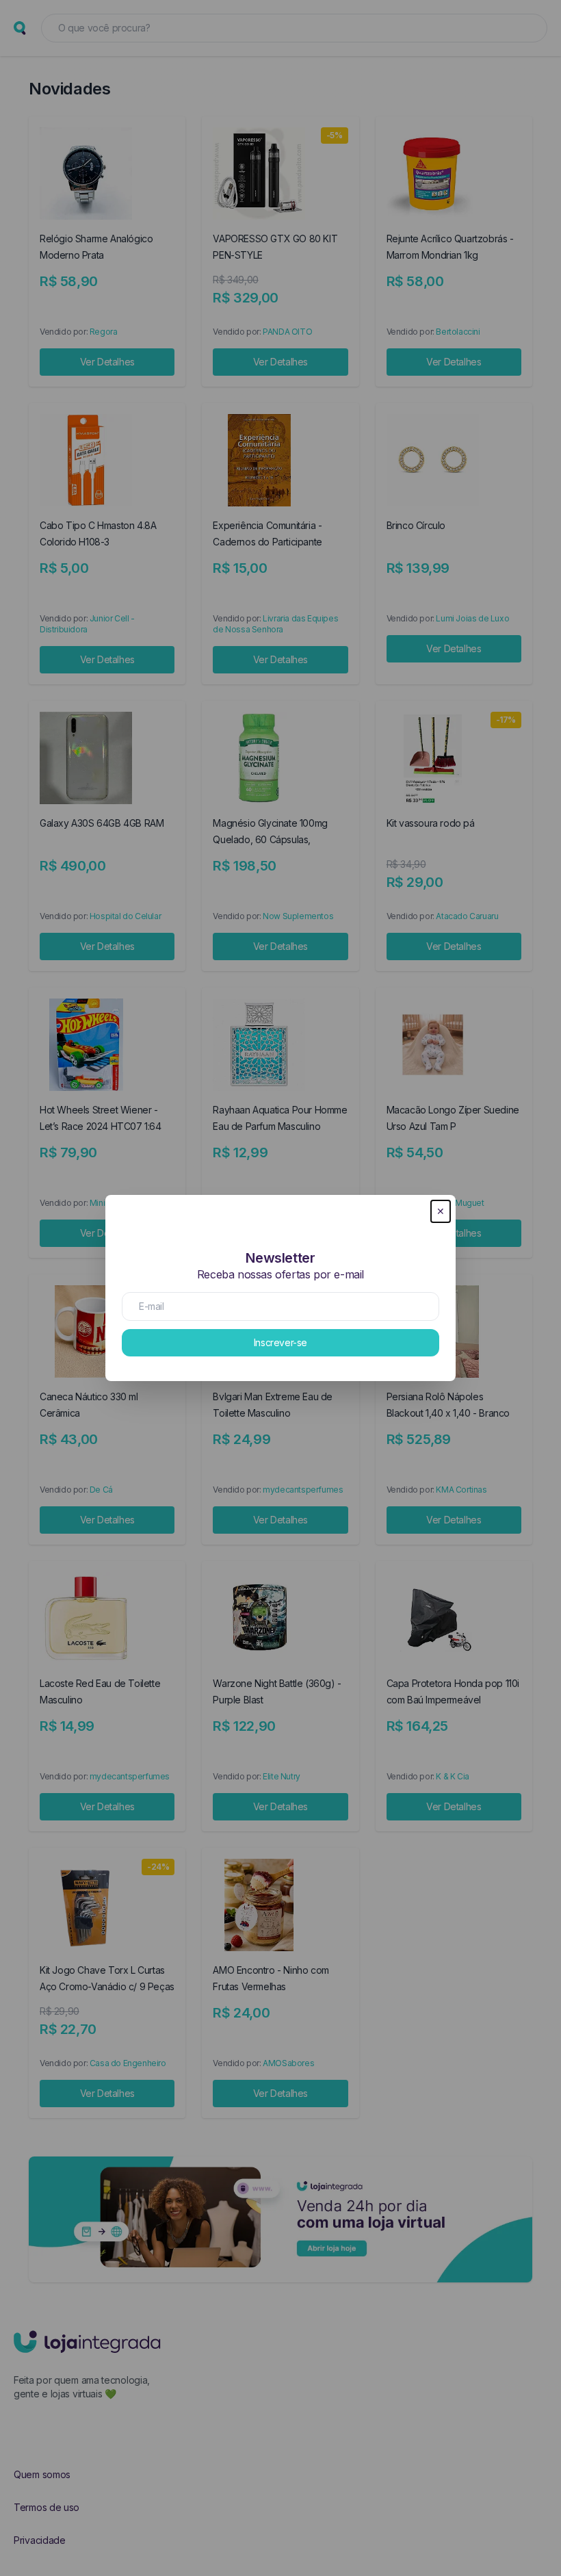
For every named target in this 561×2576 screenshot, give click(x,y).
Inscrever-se (280, 1342)
